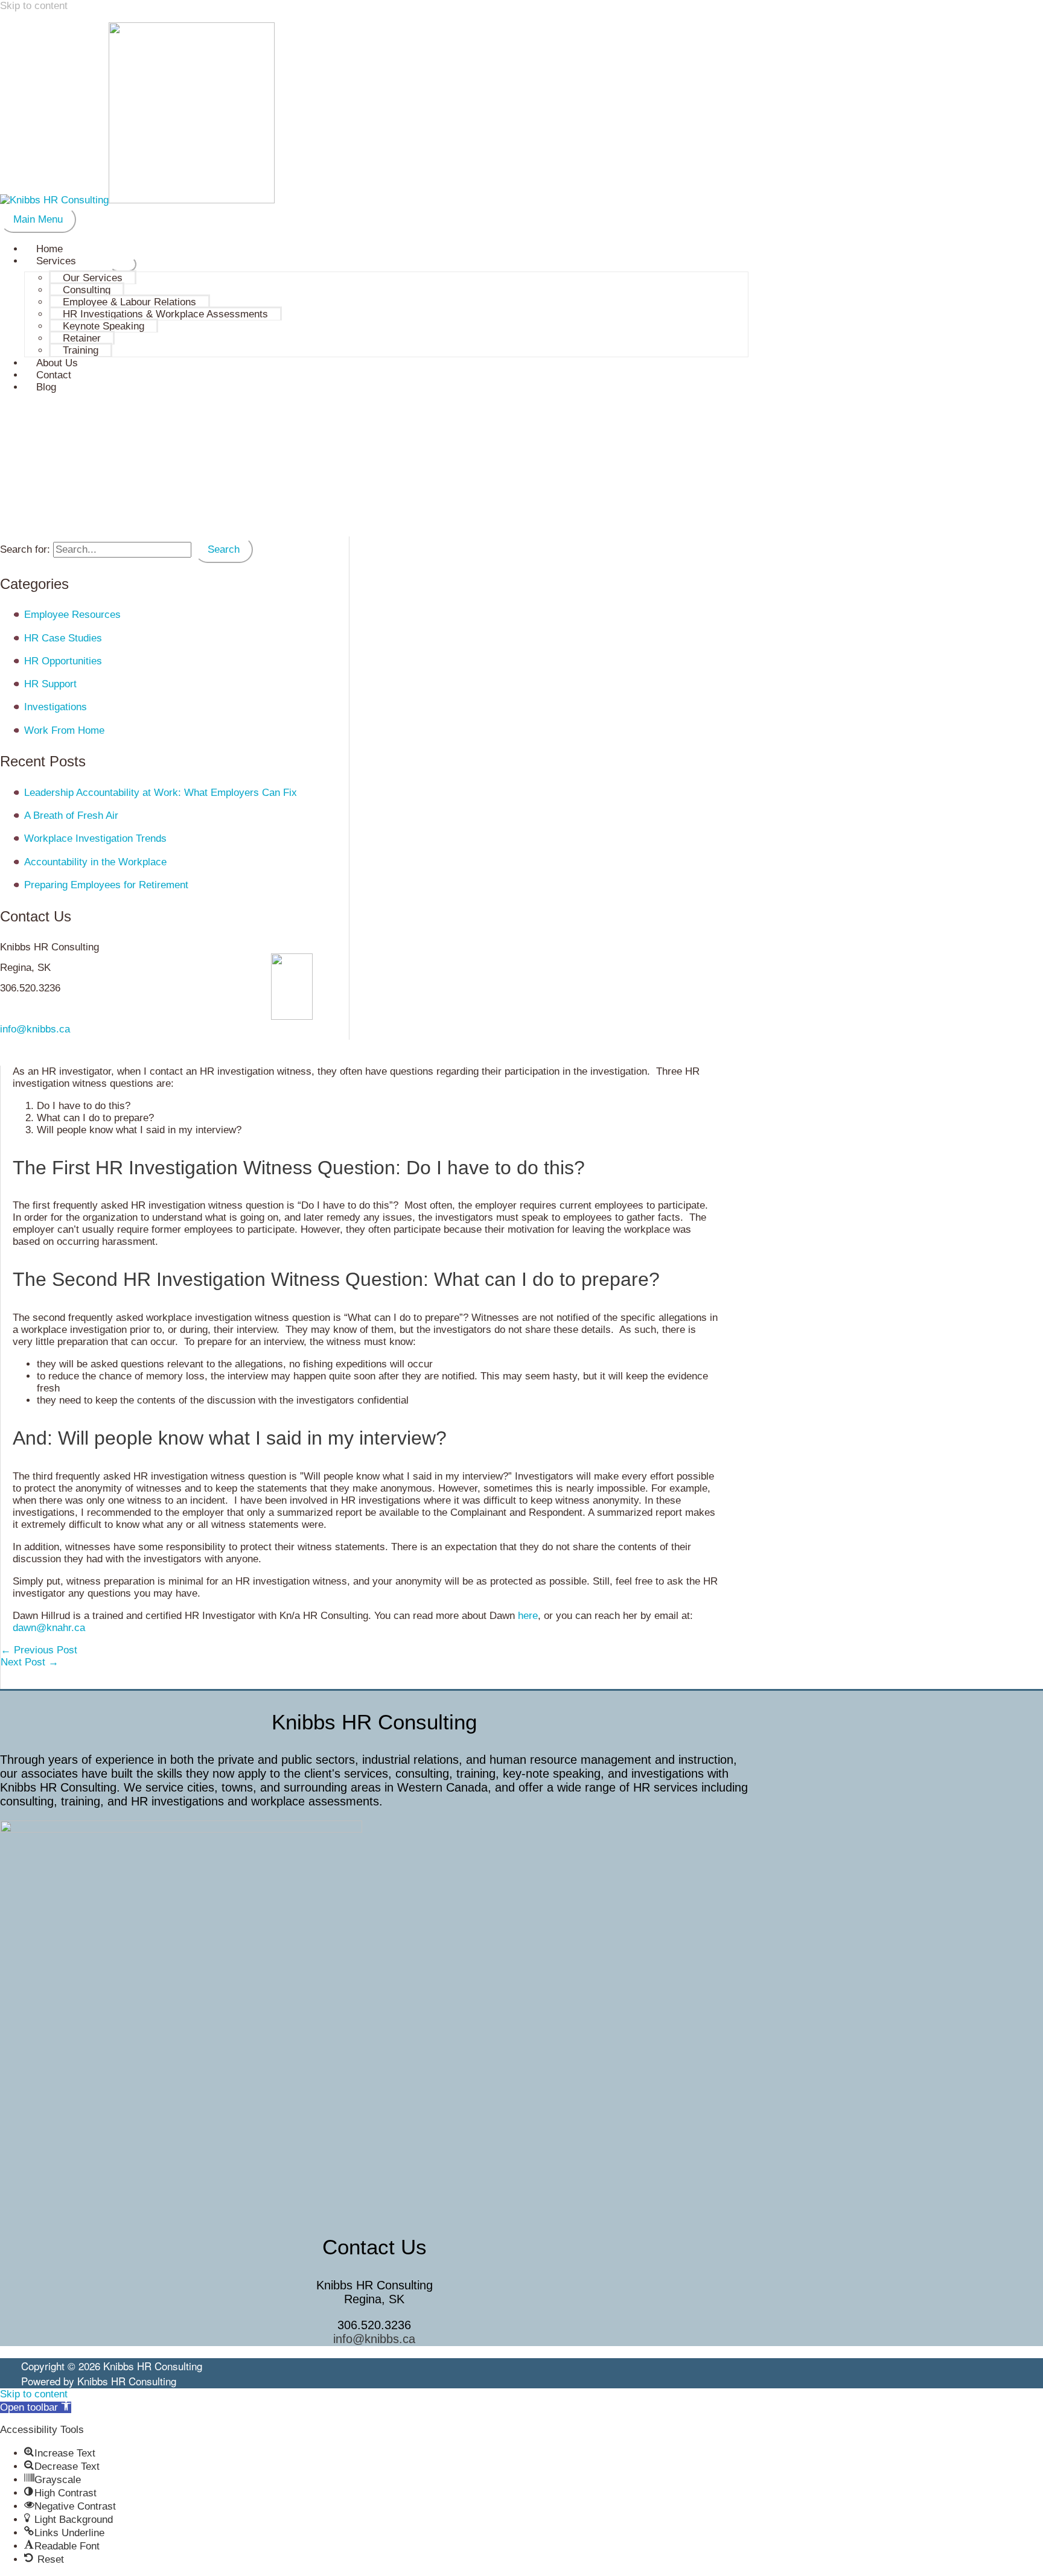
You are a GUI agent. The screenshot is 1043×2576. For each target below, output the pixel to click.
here (528, 1616)
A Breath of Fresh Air (71, 816)
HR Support (50, 684)
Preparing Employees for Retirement (106, 885)
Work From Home (64, 730)
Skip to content (34, 6)
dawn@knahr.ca (49, 1628)
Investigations (56, 707)
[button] (36, 2407)
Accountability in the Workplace (95, 862)
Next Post (30, 1662)
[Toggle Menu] (123, 264)
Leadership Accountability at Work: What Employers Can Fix (161, 793)
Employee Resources (72, 615)
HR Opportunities (63, 661)
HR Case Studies (63, 638)
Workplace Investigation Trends (95, 838)
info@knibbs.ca (35, 1029)
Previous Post (39, 1650)
